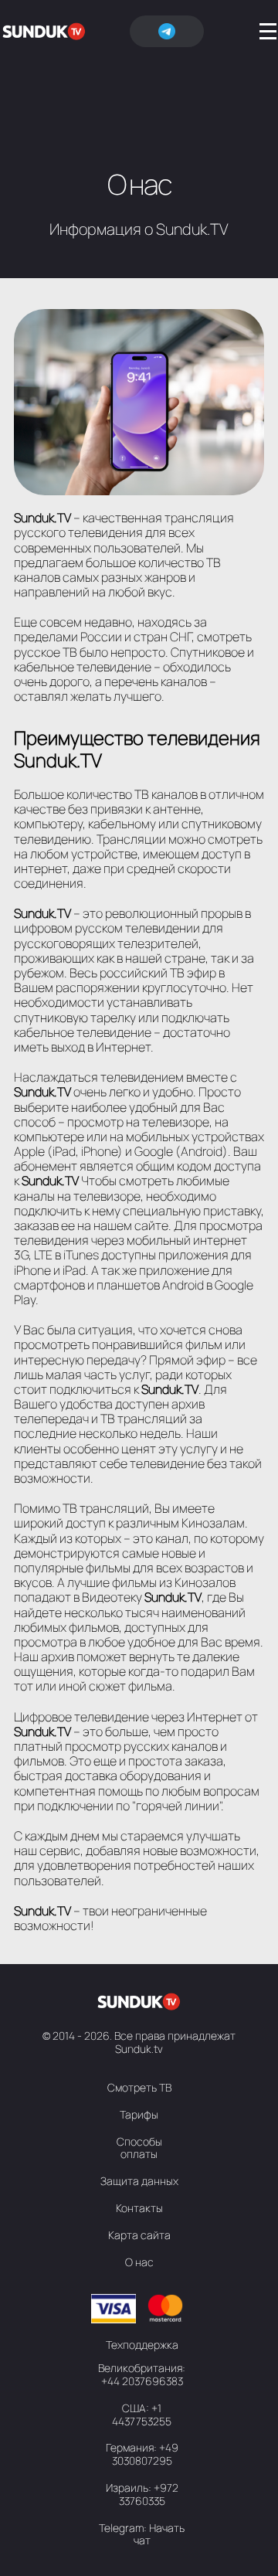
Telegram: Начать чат (142, 2534)
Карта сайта (139, 2235)
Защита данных (139, 2181)
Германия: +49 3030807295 (142, 2454)
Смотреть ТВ (139, 2087)
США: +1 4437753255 (142, 2415)
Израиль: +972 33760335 (142, 2494)
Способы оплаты (139, 2148)
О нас (139, 2262)
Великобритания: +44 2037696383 (142, 2374)
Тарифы (139, 2114)
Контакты (139, 2208)
